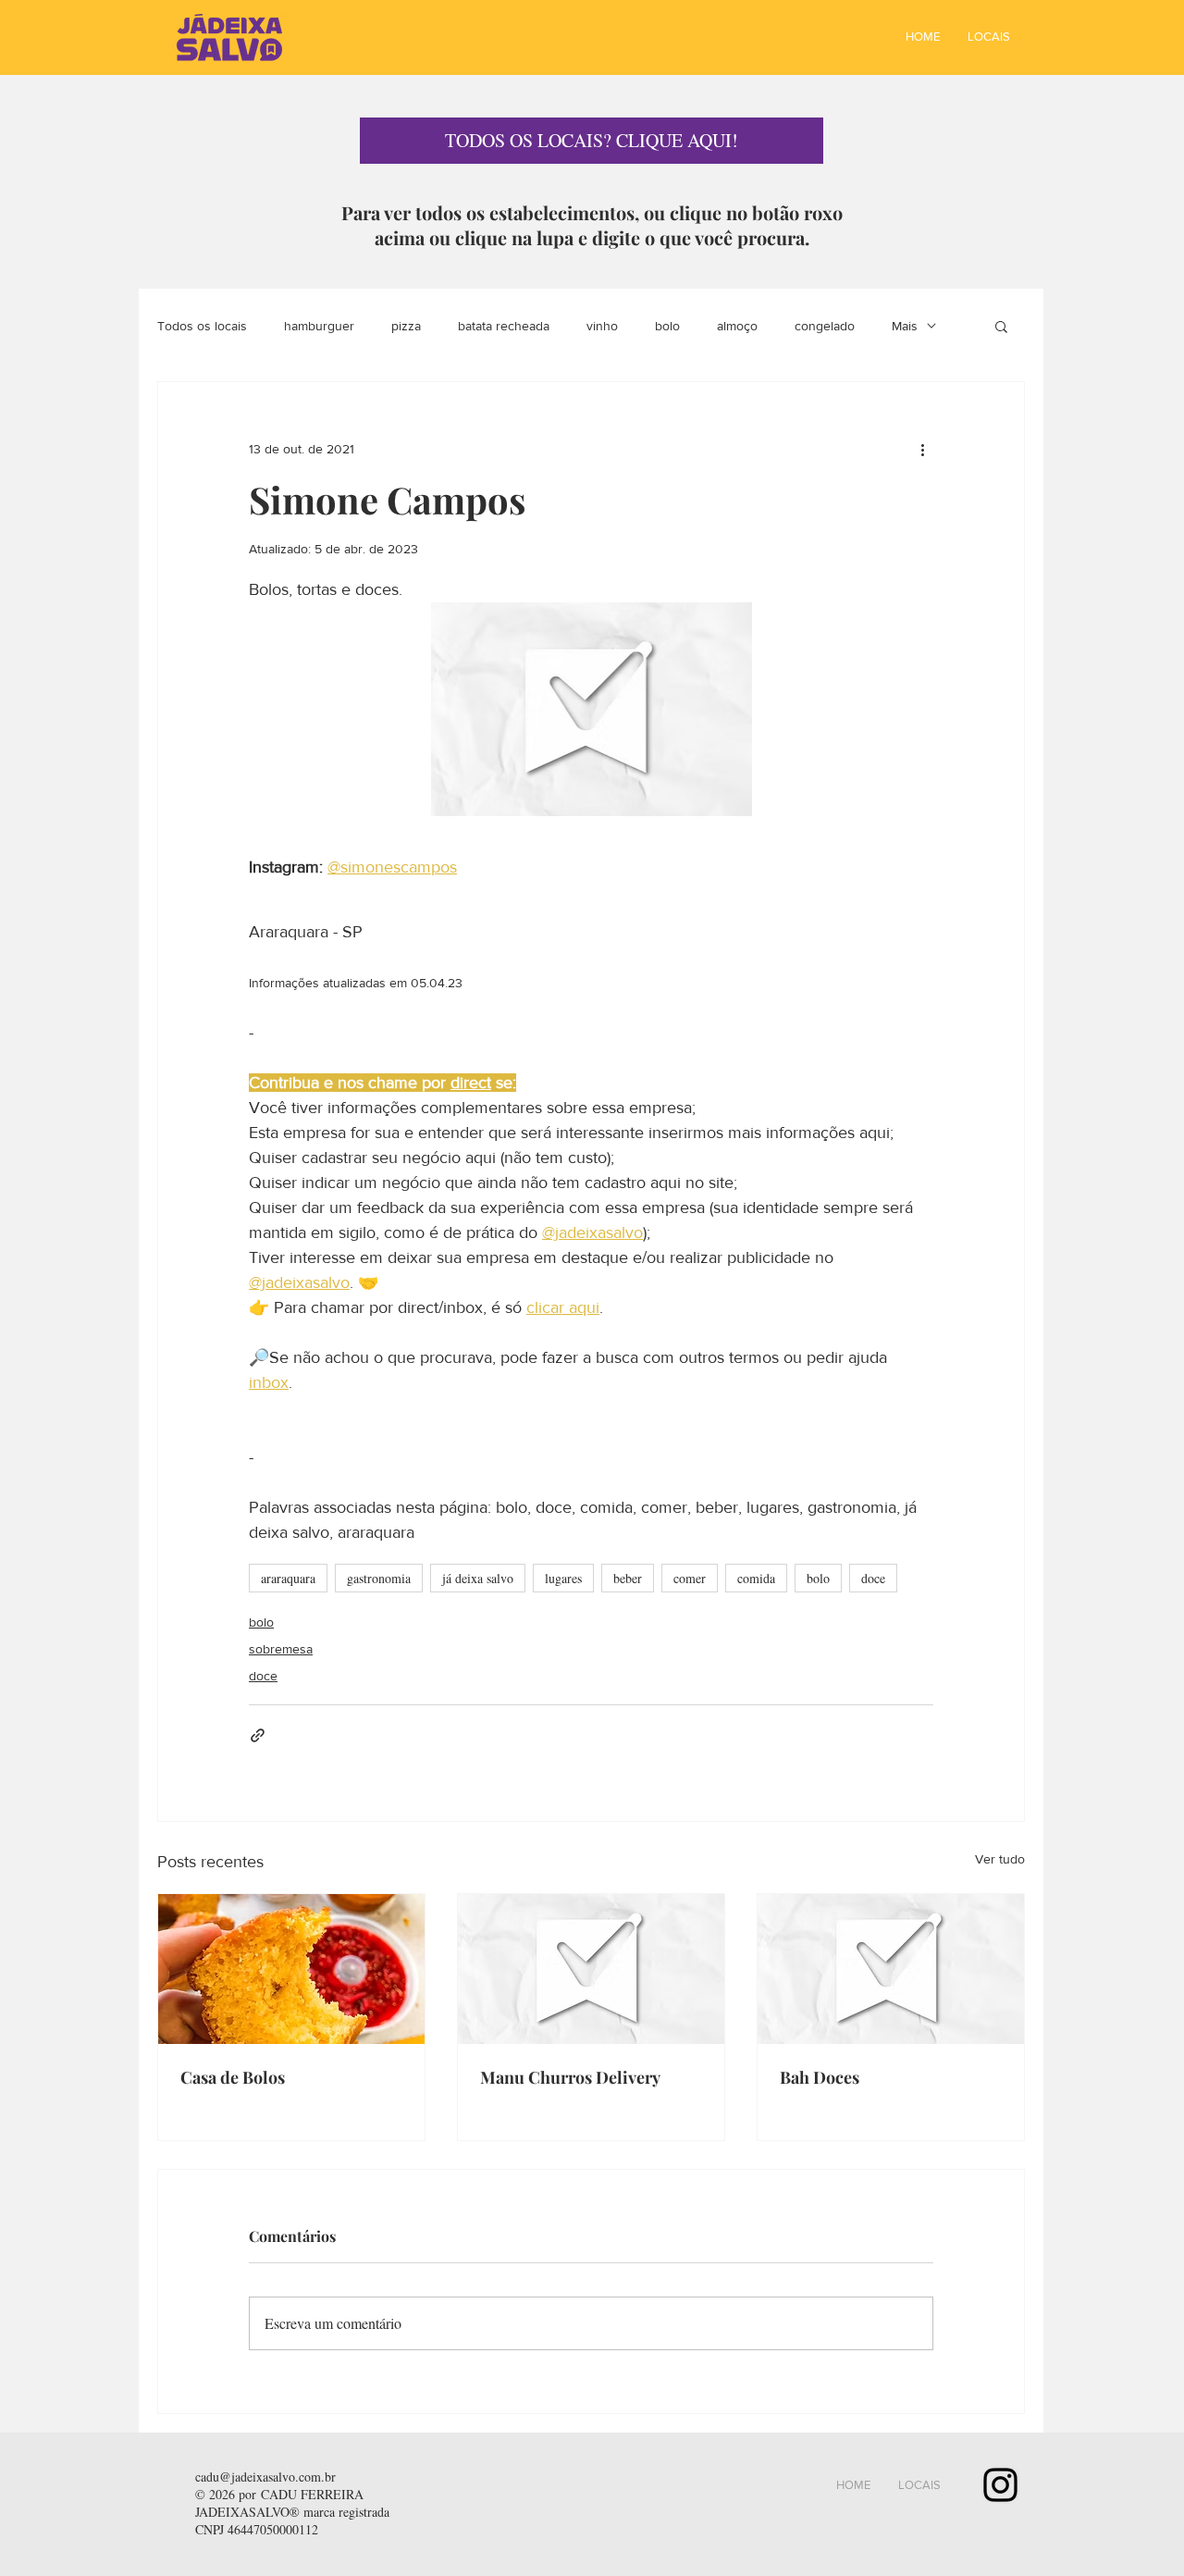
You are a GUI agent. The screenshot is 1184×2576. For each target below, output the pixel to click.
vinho (602, 326)
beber (628, 1578)
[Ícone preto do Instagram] (1000, 2485)
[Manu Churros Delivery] (591, 1969)
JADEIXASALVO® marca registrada (292, 2512)
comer (690, 1578)
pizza (406, 326)
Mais (905, 326)
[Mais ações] (922, 449)
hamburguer (319, 326)
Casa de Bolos (233, 2077)
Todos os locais (202, 326)
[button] (1001, 326)
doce (873, 1578)
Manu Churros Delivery (570, 2077)
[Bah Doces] (891, 1969)
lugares (563, 1578)
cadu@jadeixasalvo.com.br (265, 2477)
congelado (825, 326)
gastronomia (379, 1578)
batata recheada (504, 326)
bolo (667, 326)
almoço (737, 326)
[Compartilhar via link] (258, 1735)
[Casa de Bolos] (291, 1969)
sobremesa (281, 1649)
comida (756, 1578)
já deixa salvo (478, 1578)
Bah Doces (820, 2077)
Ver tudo (1000, 1859)
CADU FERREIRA (312, 2494)
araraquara (288, 1578)
